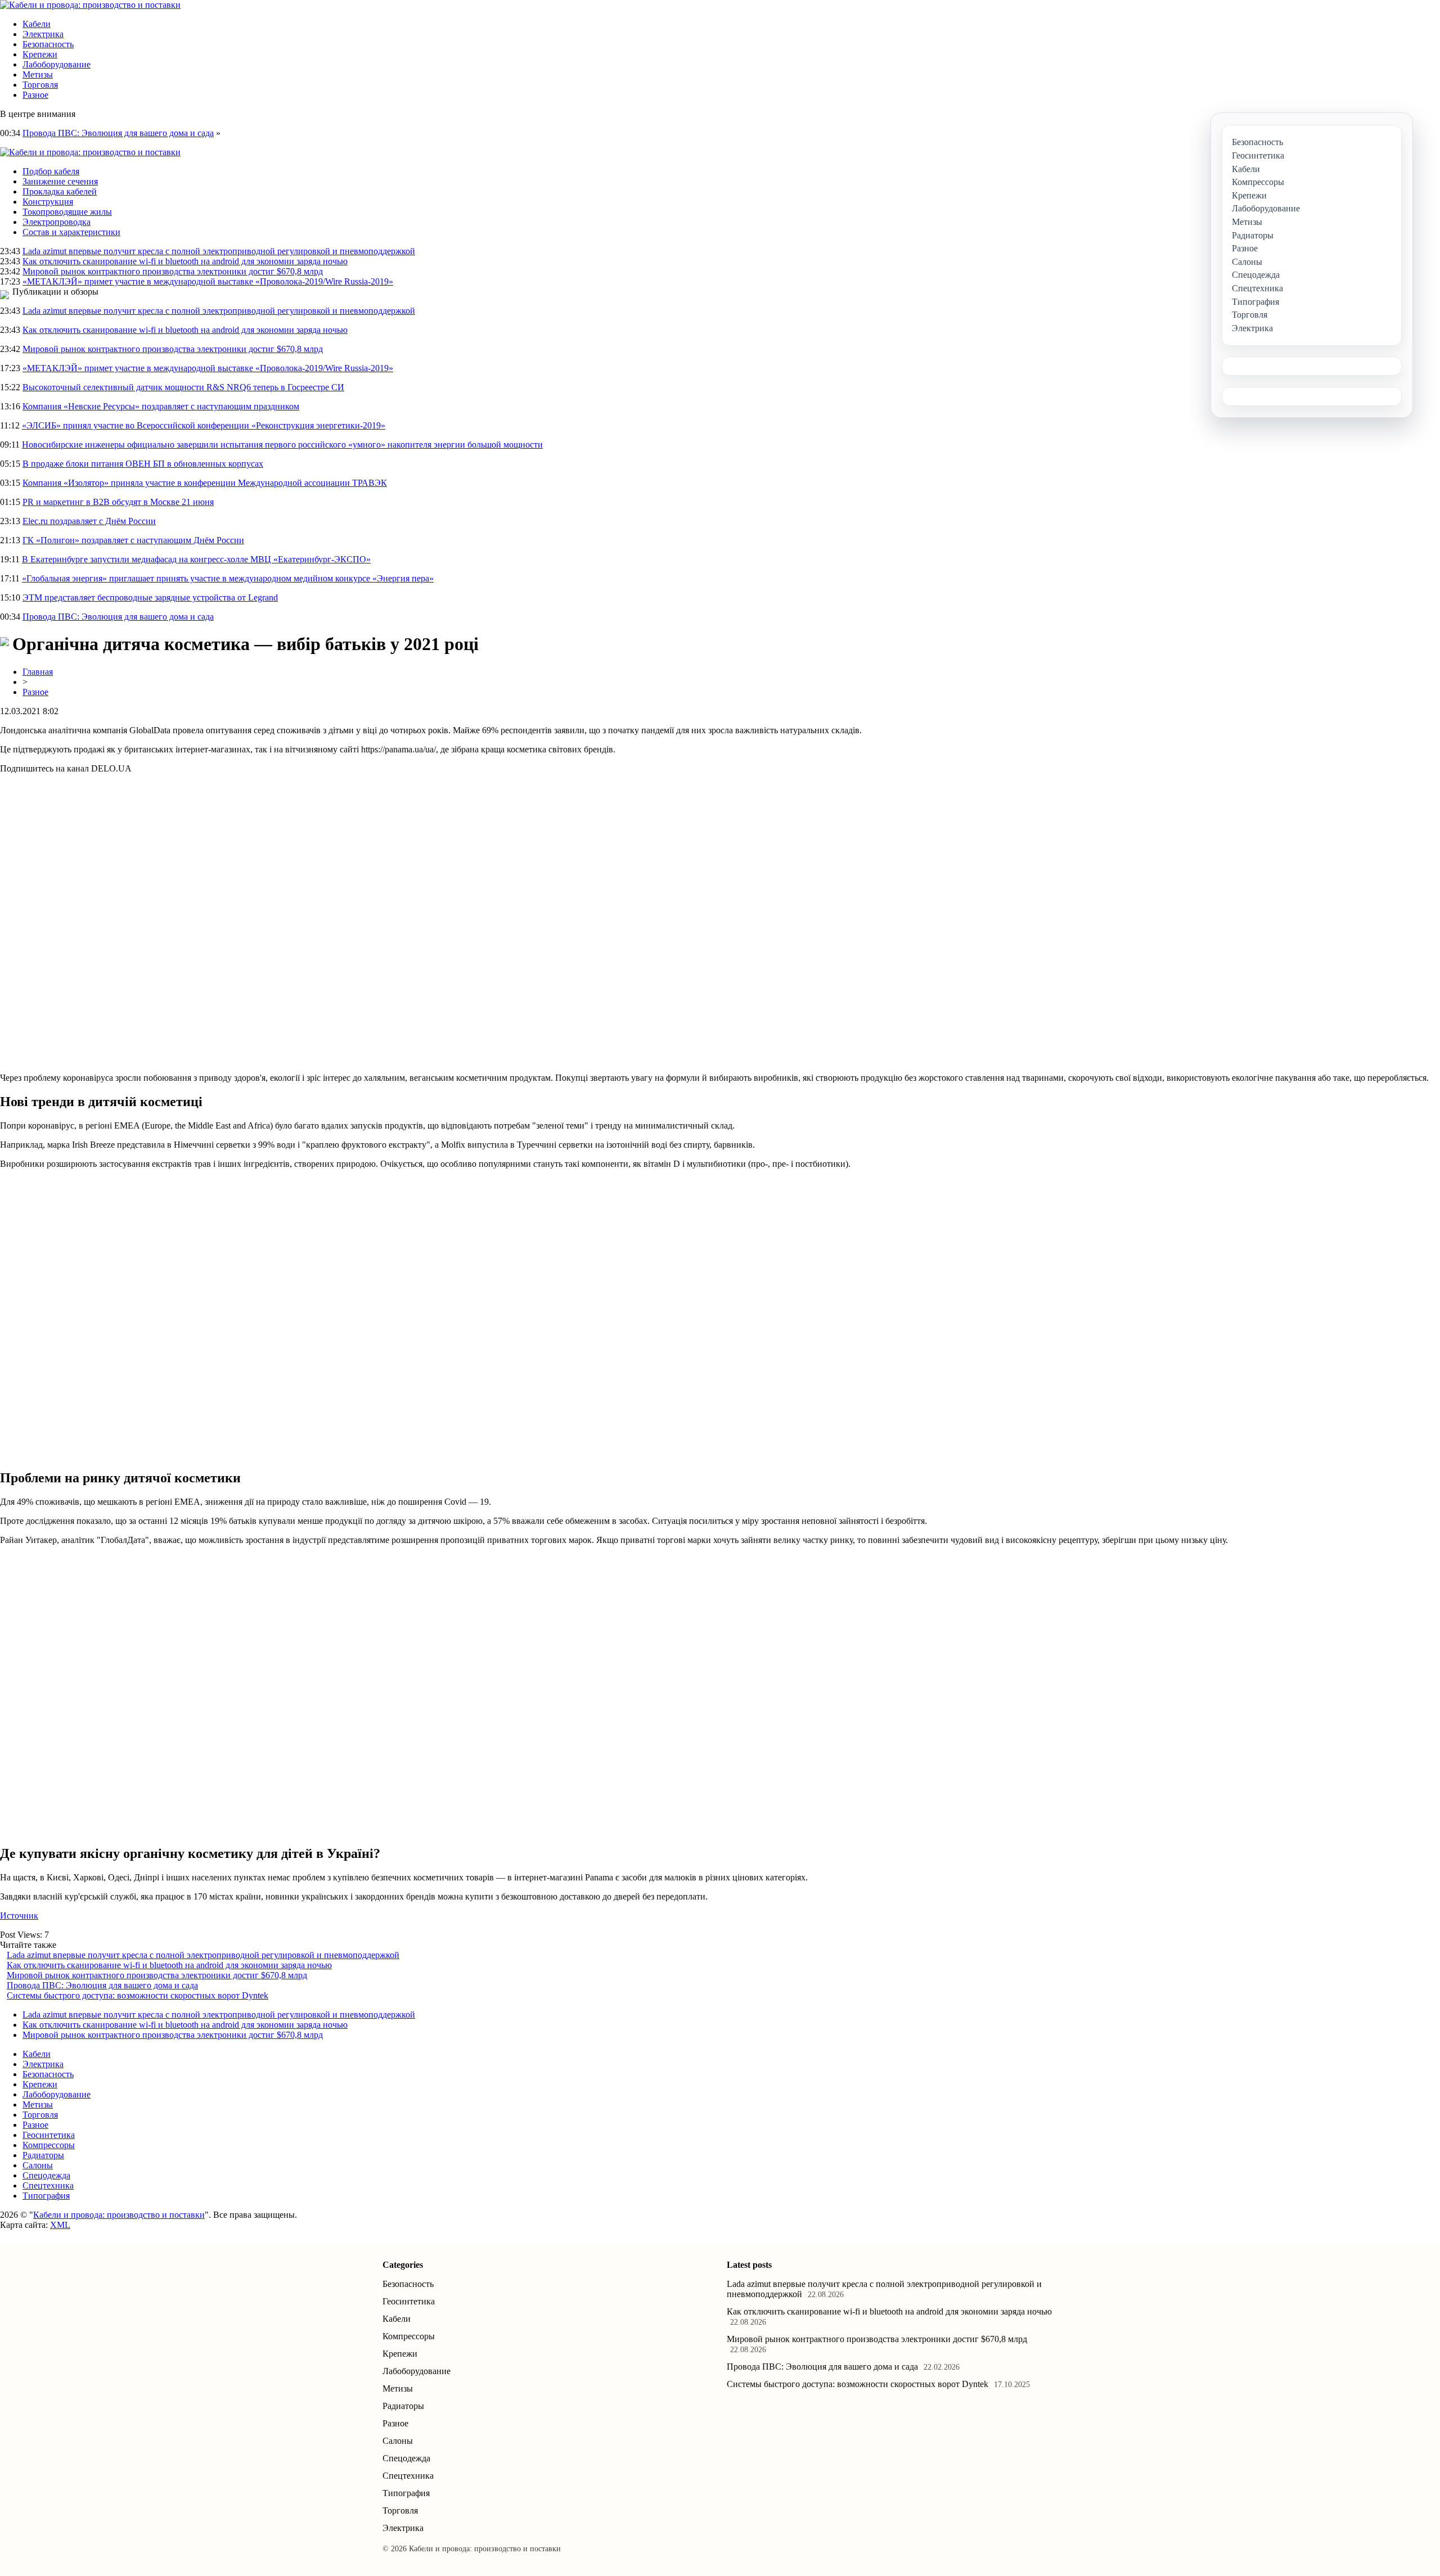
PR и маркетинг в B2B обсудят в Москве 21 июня (118, 502)
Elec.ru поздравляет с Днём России (89, 521)
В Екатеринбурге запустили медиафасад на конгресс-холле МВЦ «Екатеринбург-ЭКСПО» (196, 559)
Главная (38, 672)
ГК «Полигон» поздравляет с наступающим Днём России (133, 540)
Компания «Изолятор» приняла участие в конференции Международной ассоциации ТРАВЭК (205, 483)
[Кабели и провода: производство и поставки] (90, 5)
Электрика (43, 34)
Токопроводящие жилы (67, 212)
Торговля (40, 85)
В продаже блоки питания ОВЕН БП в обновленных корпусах (143, 464)
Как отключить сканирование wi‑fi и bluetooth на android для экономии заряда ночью (185, 261)
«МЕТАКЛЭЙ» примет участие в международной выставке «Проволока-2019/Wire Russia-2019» (208, 281)
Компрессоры (49, 2145)
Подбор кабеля (51, 171)
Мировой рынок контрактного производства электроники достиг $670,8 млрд (173, 271)
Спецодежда (46, 2175)
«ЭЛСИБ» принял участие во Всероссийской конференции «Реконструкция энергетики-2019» (204, 425)
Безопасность (48, 44)
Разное (35, 95)
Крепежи (40, 54)
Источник (19, 1916)
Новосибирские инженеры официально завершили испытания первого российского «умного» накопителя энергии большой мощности (282, 445)
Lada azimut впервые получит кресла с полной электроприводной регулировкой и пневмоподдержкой (219, 251)
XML (60, 2225)
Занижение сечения (60, 181)
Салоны (38, 2165)
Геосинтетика (49, 2135)
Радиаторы (43, 2155)
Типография (46, 2196)
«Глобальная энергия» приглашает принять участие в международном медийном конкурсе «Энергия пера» (228, 578)
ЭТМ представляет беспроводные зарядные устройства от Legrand (150, 597)
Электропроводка (57, 222)
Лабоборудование (57, 64)
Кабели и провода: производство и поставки (119, 2215)
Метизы (38, 75)
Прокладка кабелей (60, 191)
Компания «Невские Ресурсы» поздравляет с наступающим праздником (161, 406)
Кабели (37, 24)
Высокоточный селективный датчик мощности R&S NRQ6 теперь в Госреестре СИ (183, 387)
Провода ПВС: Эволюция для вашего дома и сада (118, 133)
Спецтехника (48, 2185)
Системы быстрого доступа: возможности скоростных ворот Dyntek (138, 1995)
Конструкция (48, 202)
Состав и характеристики (71, 232)
